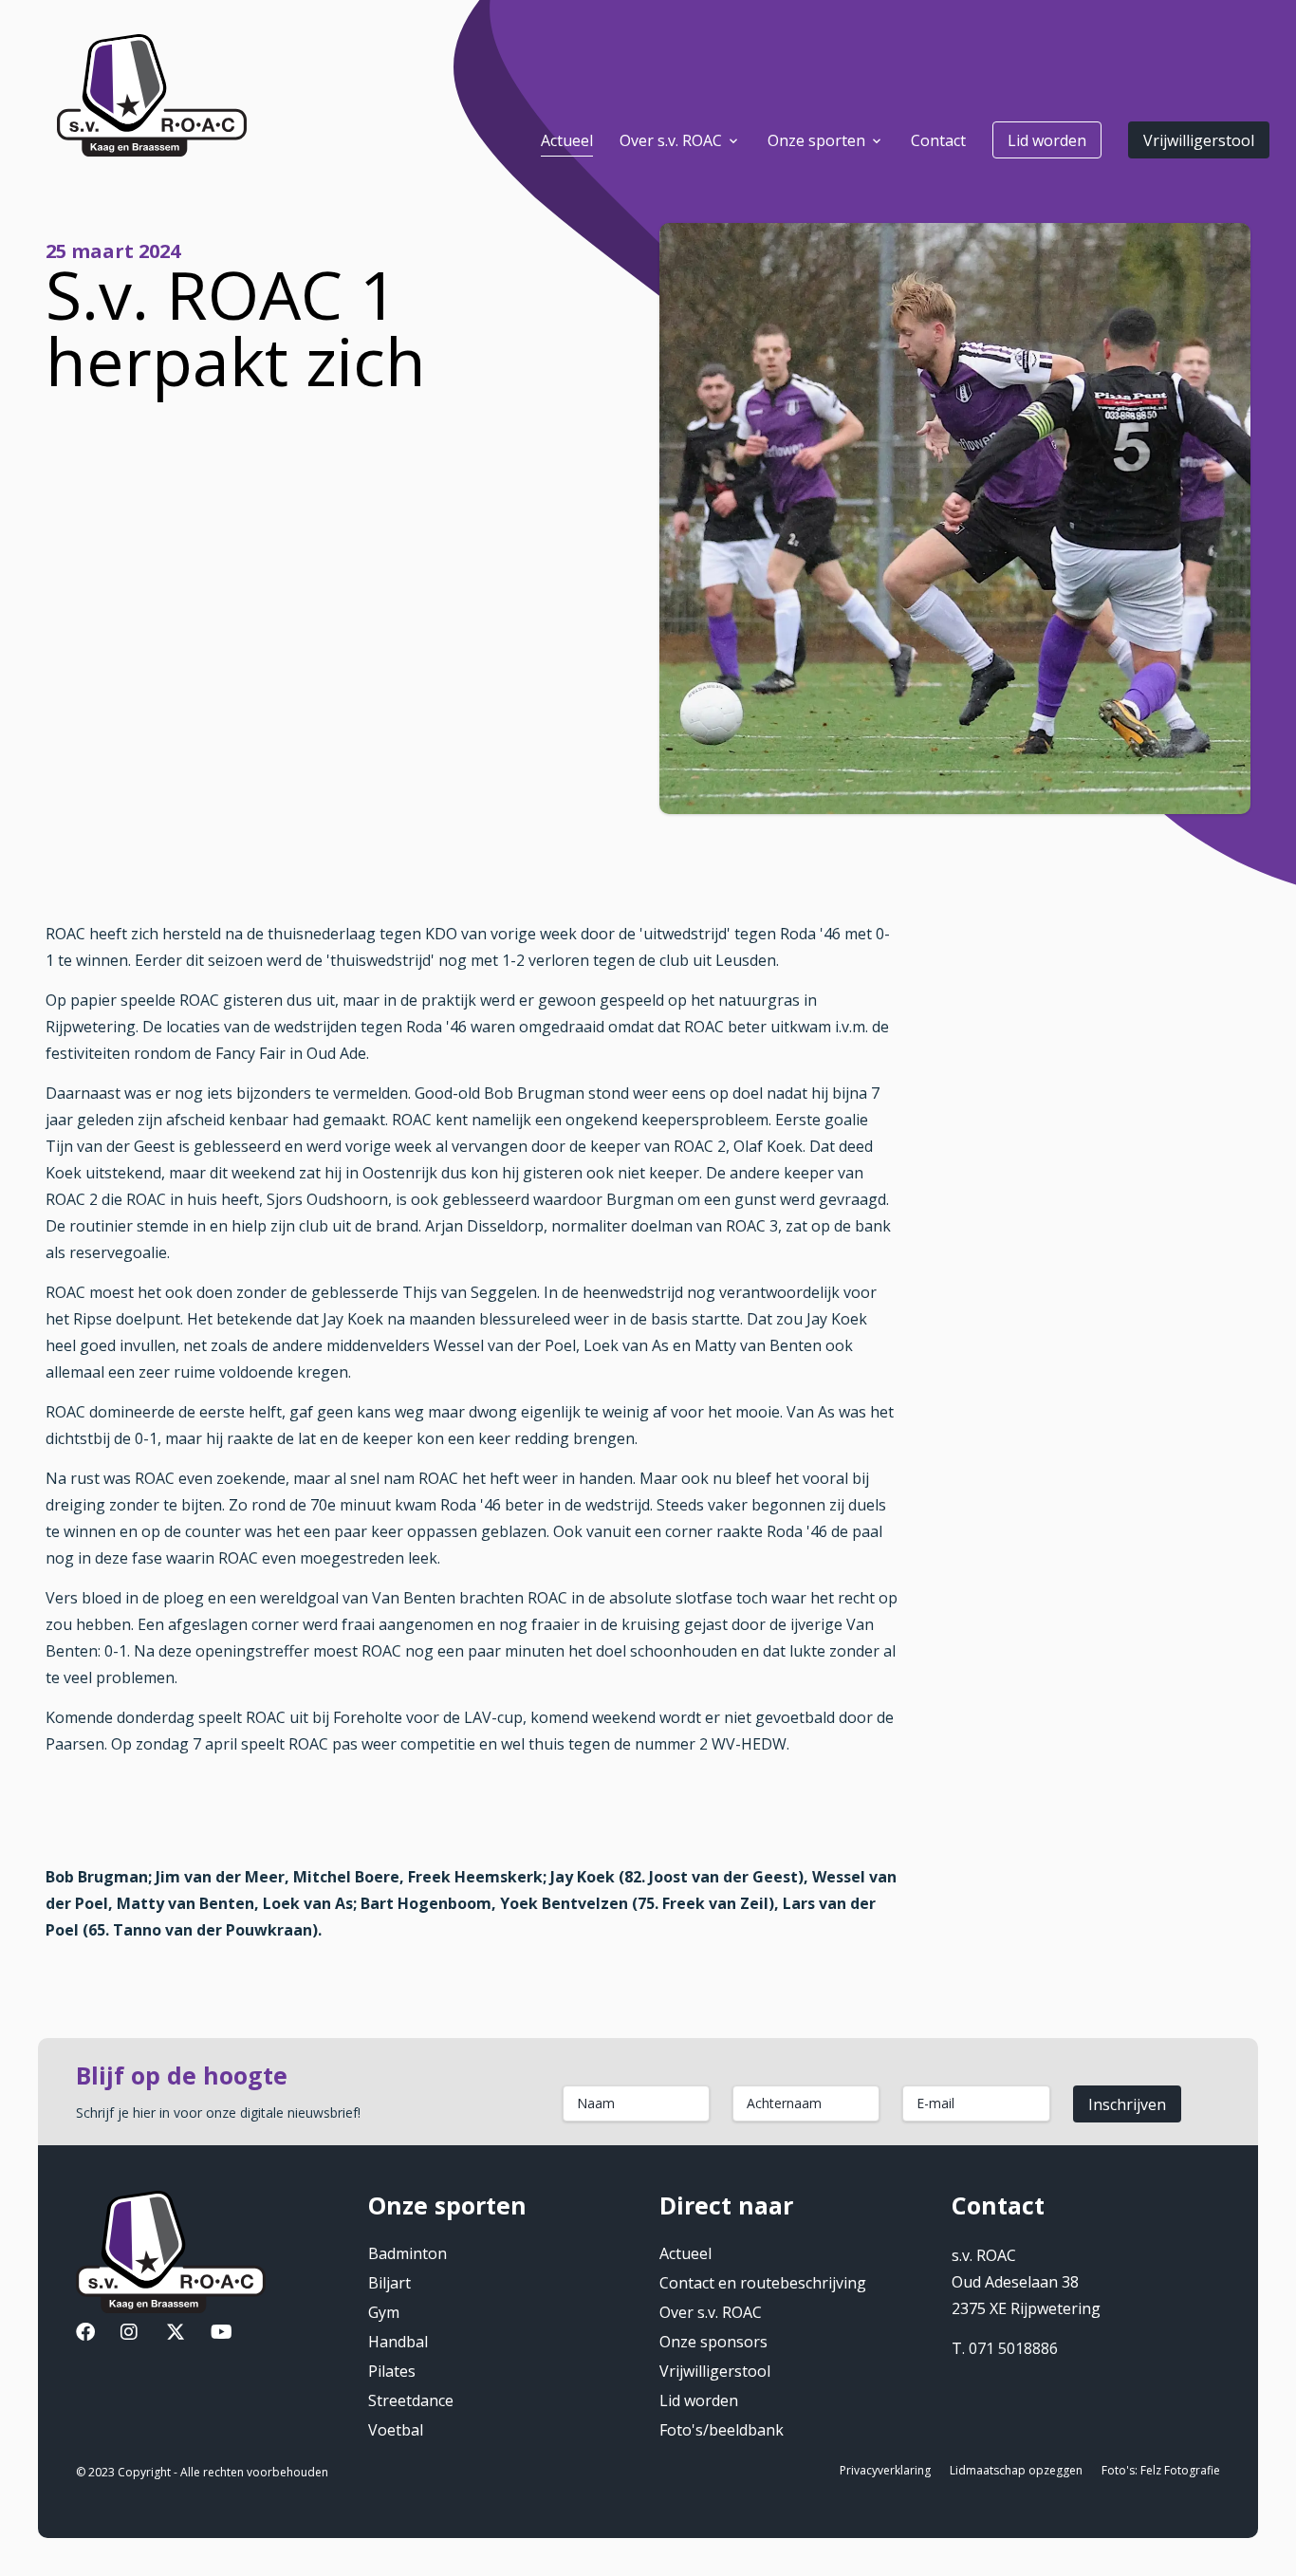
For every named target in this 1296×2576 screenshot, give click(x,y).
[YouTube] (222, 2334)
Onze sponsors (713, 2342)
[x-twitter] (176, 2334)
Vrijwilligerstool (1199, 140)
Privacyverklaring (885, 2470)
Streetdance (411, 2400)
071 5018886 (1013, 2348)
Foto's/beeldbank (722, 2430)
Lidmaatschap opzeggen (1016, 2470)
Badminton (407, 2253)
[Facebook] (85, 2334)
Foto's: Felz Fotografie (1161, 2470)
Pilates (392, 2371)
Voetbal (396, 2430)
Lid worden (1047, 140)
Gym (384, 2312)
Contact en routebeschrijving (763, 2283)
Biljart (389, 2283)
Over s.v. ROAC (711, 2312)
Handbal (398, 2342)
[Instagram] (129, 2334)
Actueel (685, 2253)
